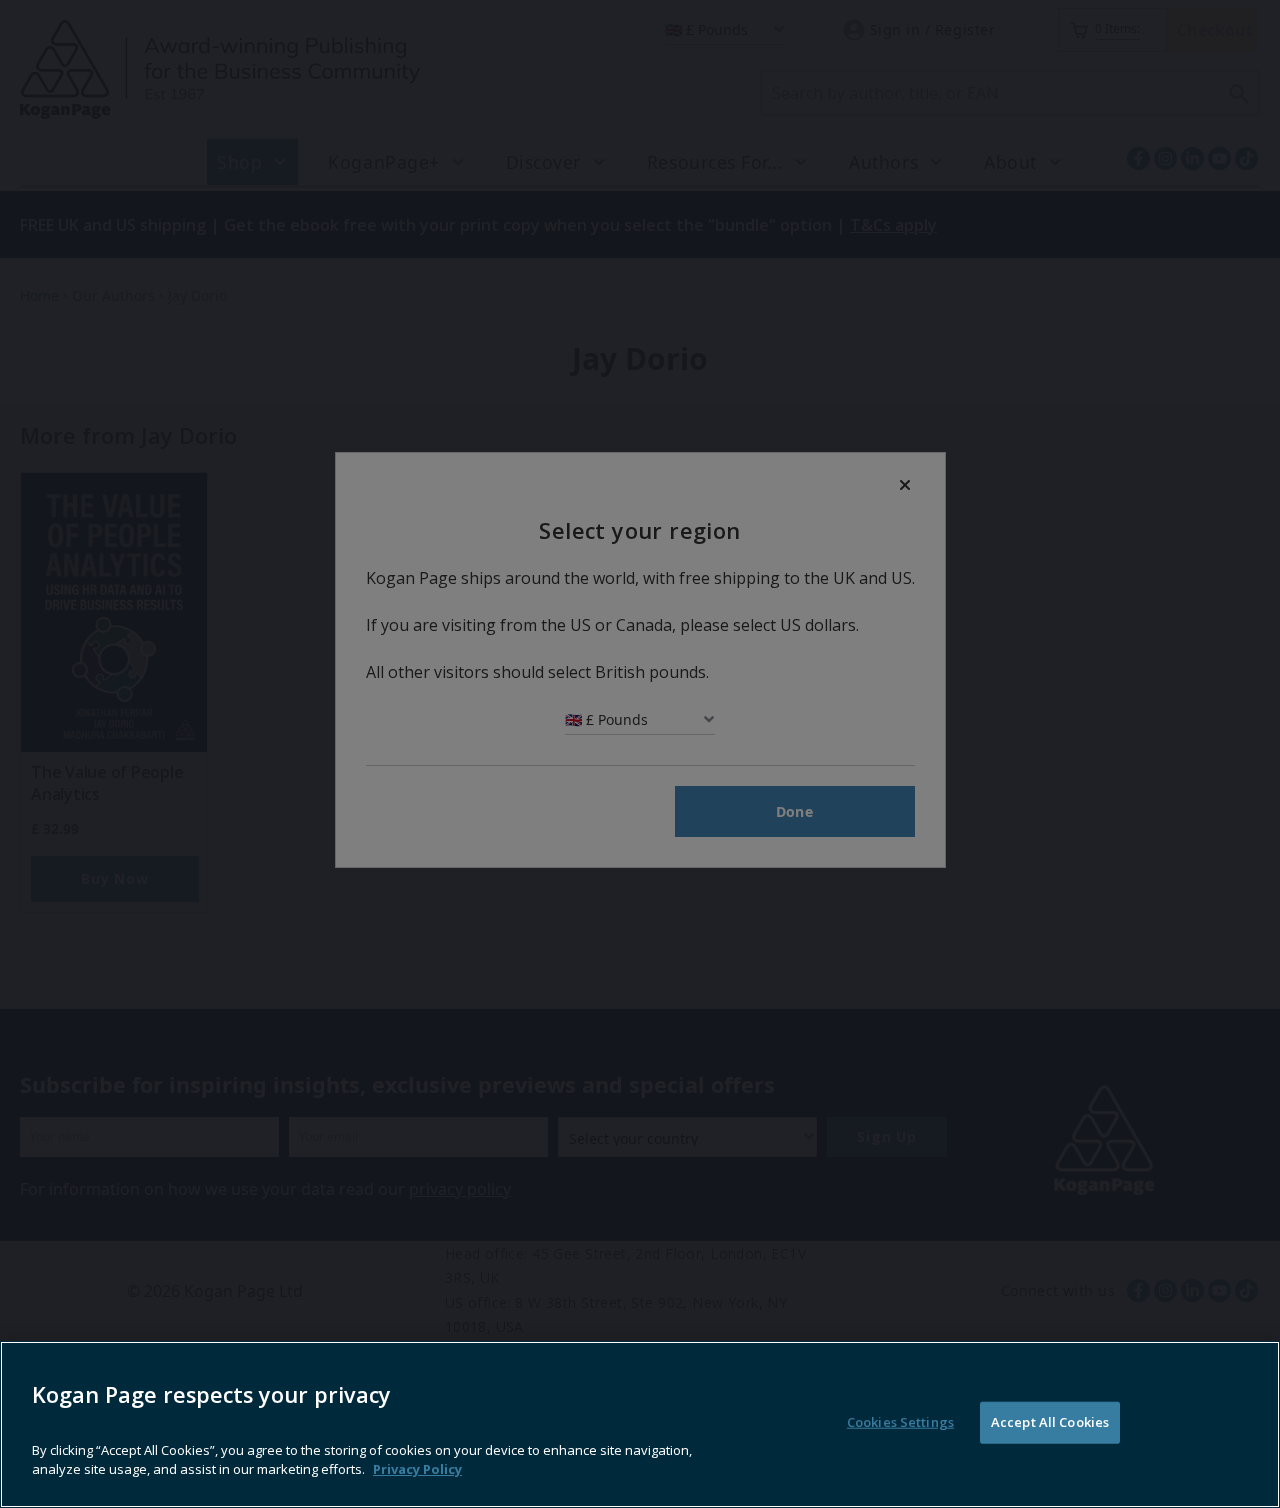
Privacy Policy (417, 1468)
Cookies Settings (900, 1422)
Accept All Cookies (1050, 1422)
